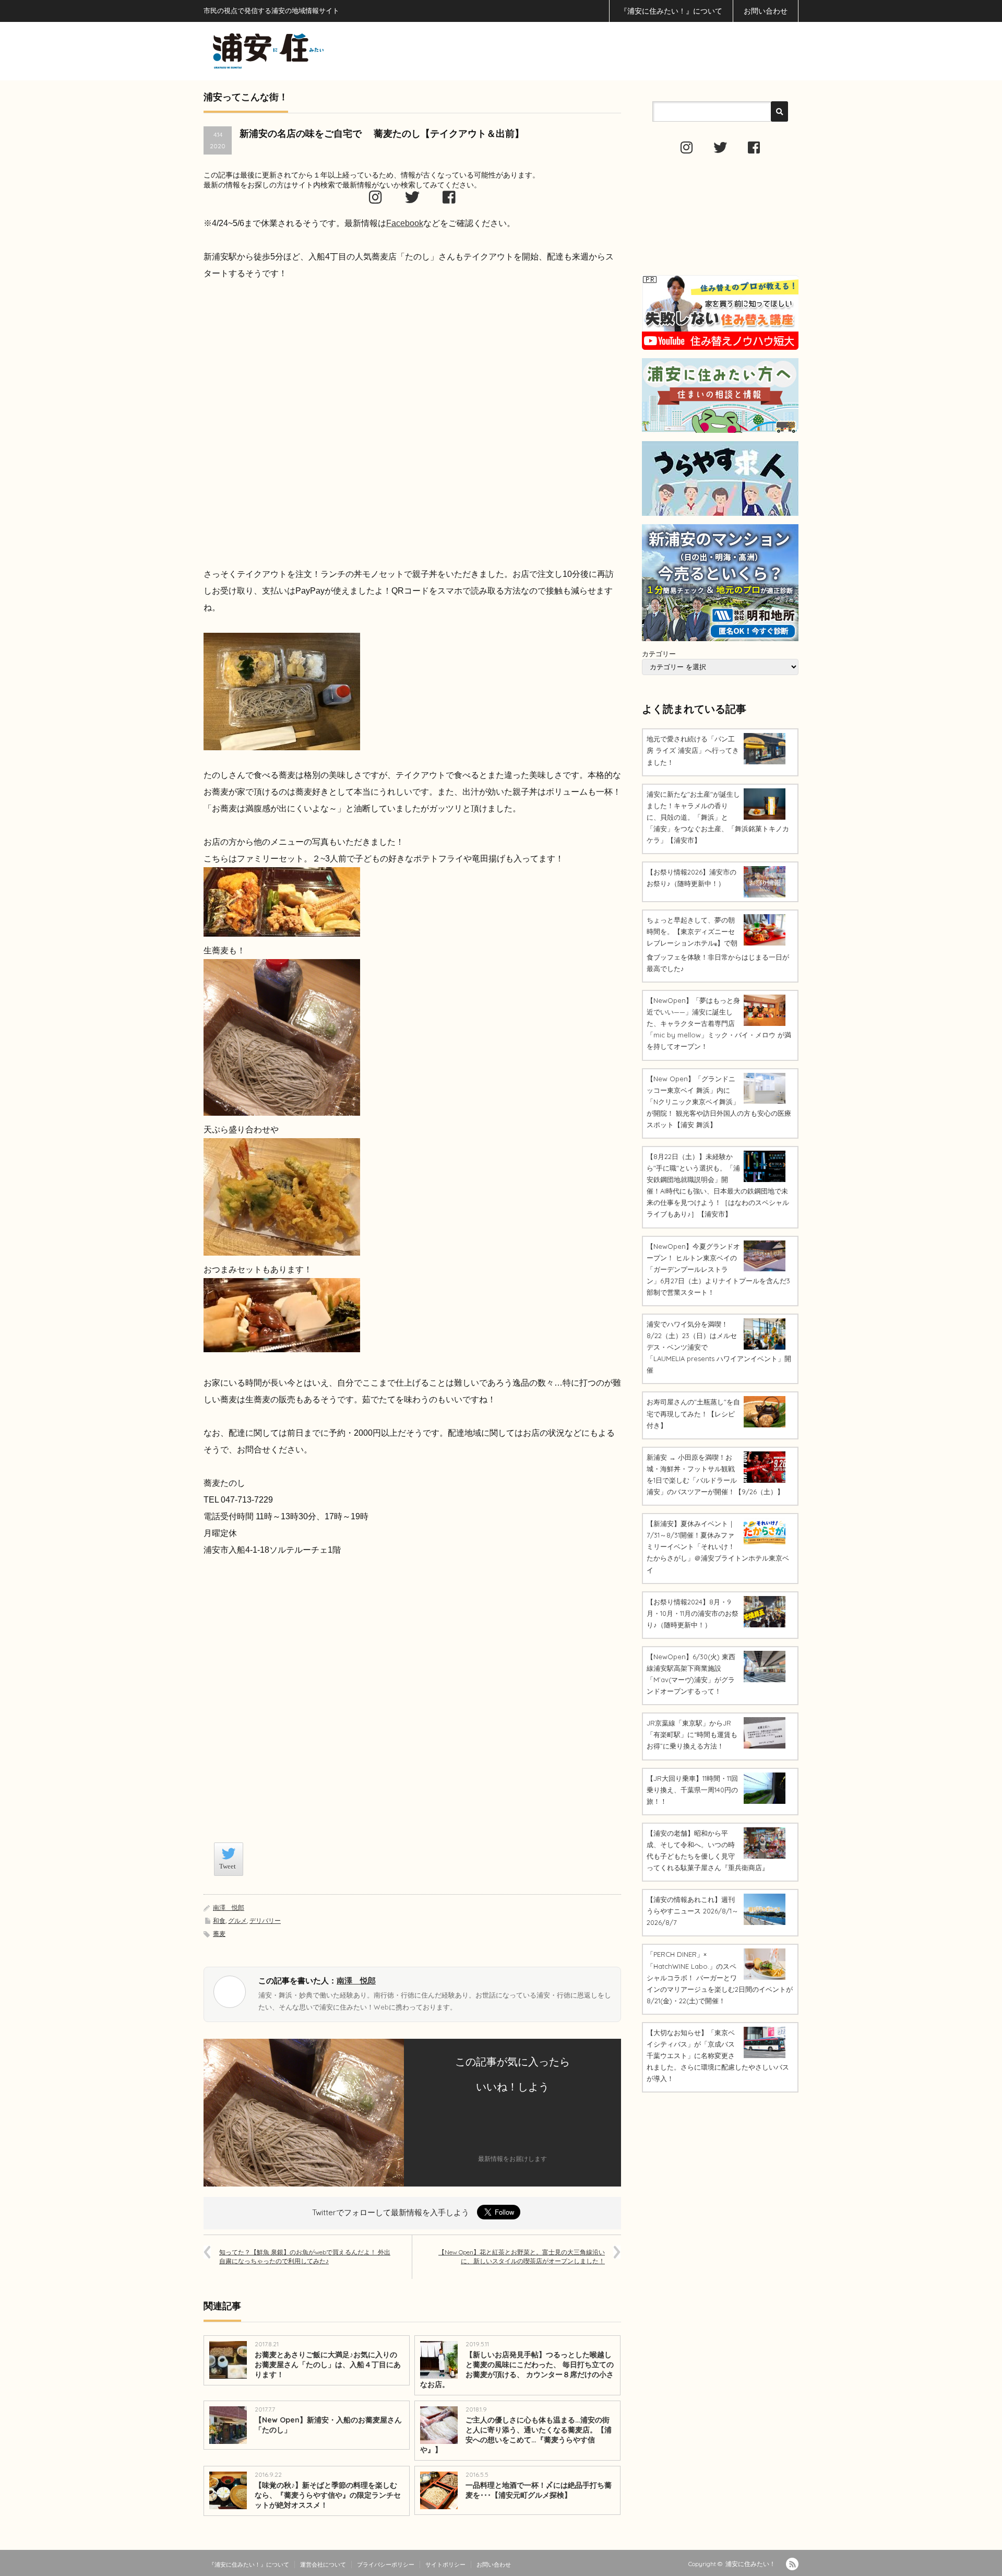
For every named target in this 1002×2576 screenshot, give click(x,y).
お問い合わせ (766, 11)
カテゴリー (659, 654)
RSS (792, 2564)
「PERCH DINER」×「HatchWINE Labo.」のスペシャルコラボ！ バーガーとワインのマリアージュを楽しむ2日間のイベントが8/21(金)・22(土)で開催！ (720, 1977)
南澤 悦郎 (229, 1907)
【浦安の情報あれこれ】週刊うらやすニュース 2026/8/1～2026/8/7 (693, 1911)
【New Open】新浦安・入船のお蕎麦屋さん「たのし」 (328, 2425)
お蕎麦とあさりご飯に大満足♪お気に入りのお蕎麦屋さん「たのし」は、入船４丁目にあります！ (328, 2365)
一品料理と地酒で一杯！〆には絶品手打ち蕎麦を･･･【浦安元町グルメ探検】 (539, 2490)
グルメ (237, 1921)
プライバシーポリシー (386, 2565)
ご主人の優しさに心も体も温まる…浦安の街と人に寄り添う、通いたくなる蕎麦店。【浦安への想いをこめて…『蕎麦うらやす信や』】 (516, 2435)
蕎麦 (219, 1934)
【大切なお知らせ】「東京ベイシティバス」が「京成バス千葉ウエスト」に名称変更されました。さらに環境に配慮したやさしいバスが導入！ (718, 2055)
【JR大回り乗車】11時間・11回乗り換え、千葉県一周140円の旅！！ (692, 1790)
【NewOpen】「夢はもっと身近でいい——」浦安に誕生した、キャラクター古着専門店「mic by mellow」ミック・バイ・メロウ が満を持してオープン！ (719, 1023)
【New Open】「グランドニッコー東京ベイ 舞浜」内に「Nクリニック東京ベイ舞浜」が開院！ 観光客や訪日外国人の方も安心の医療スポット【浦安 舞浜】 (719, 1102)
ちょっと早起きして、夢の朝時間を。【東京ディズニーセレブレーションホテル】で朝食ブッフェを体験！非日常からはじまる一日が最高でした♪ (718, 944)
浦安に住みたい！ (750, 2564)
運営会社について (323, 2565)
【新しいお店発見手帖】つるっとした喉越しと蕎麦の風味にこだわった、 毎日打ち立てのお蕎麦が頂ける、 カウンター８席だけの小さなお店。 (517, 2370)
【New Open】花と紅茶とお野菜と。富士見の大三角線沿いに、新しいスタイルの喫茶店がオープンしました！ (522, 2256)
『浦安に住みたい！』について (671, 11)
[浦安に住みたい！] (315, 51)
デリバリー (265, 1921)
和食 (219, 1921)
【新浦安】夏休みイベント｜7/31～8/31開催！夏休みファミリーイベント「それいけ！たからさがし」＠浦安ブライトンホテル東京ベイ (718, 1546)
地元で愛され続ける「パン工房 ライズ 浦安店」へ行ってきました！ (693, 750)
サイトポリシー (445, 2565)
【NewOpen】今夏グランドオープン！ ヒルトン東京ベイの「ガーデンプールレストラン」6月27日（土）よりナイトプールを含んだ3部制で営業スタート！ (718, 1269)
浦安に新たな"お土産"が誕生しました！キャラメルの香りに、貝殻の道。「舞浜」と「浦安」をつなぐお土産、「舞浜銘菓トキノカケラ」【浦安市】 (718, 817)
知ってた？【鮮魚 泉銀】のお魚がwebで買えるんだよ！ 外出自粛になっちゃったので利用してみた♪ (305, 2256)
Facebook (405, 223)
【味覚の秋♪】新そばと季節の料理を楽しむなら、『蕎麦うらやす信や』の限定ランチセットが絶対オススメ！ (328, 2495)
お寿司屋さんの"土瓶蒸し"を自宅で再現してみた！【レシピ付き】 (693, 1413)
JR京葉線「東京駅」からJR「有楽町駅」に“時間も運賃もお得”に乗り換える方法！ (692, 1734)
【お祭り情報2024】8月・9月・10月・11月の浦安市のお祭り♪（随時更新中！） (693, 1613)
